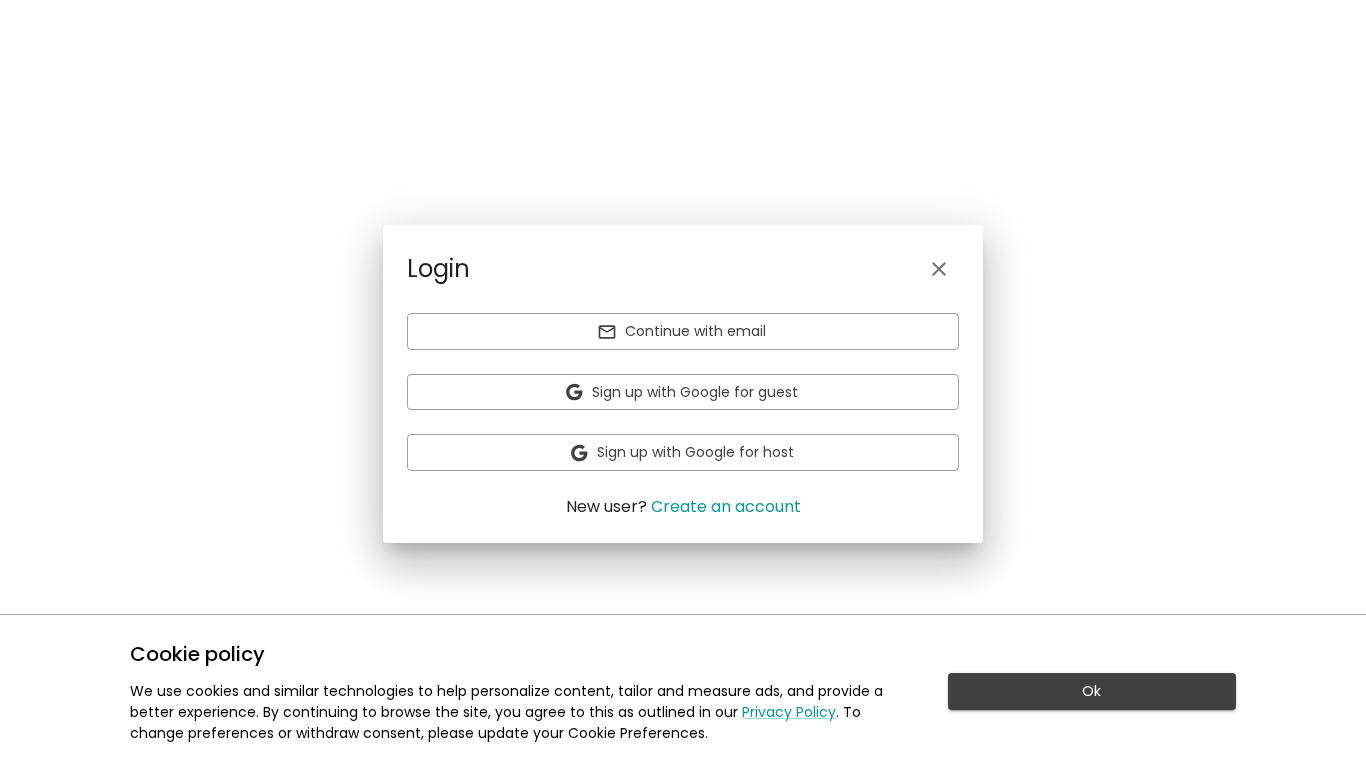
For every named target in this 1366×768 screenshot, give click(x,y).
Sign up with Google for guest (695, 392)
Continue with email (695, 331)
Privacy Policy (789, 712)
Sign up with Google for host (695, 452)
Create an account (726, 506)
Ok (1091, 691)
